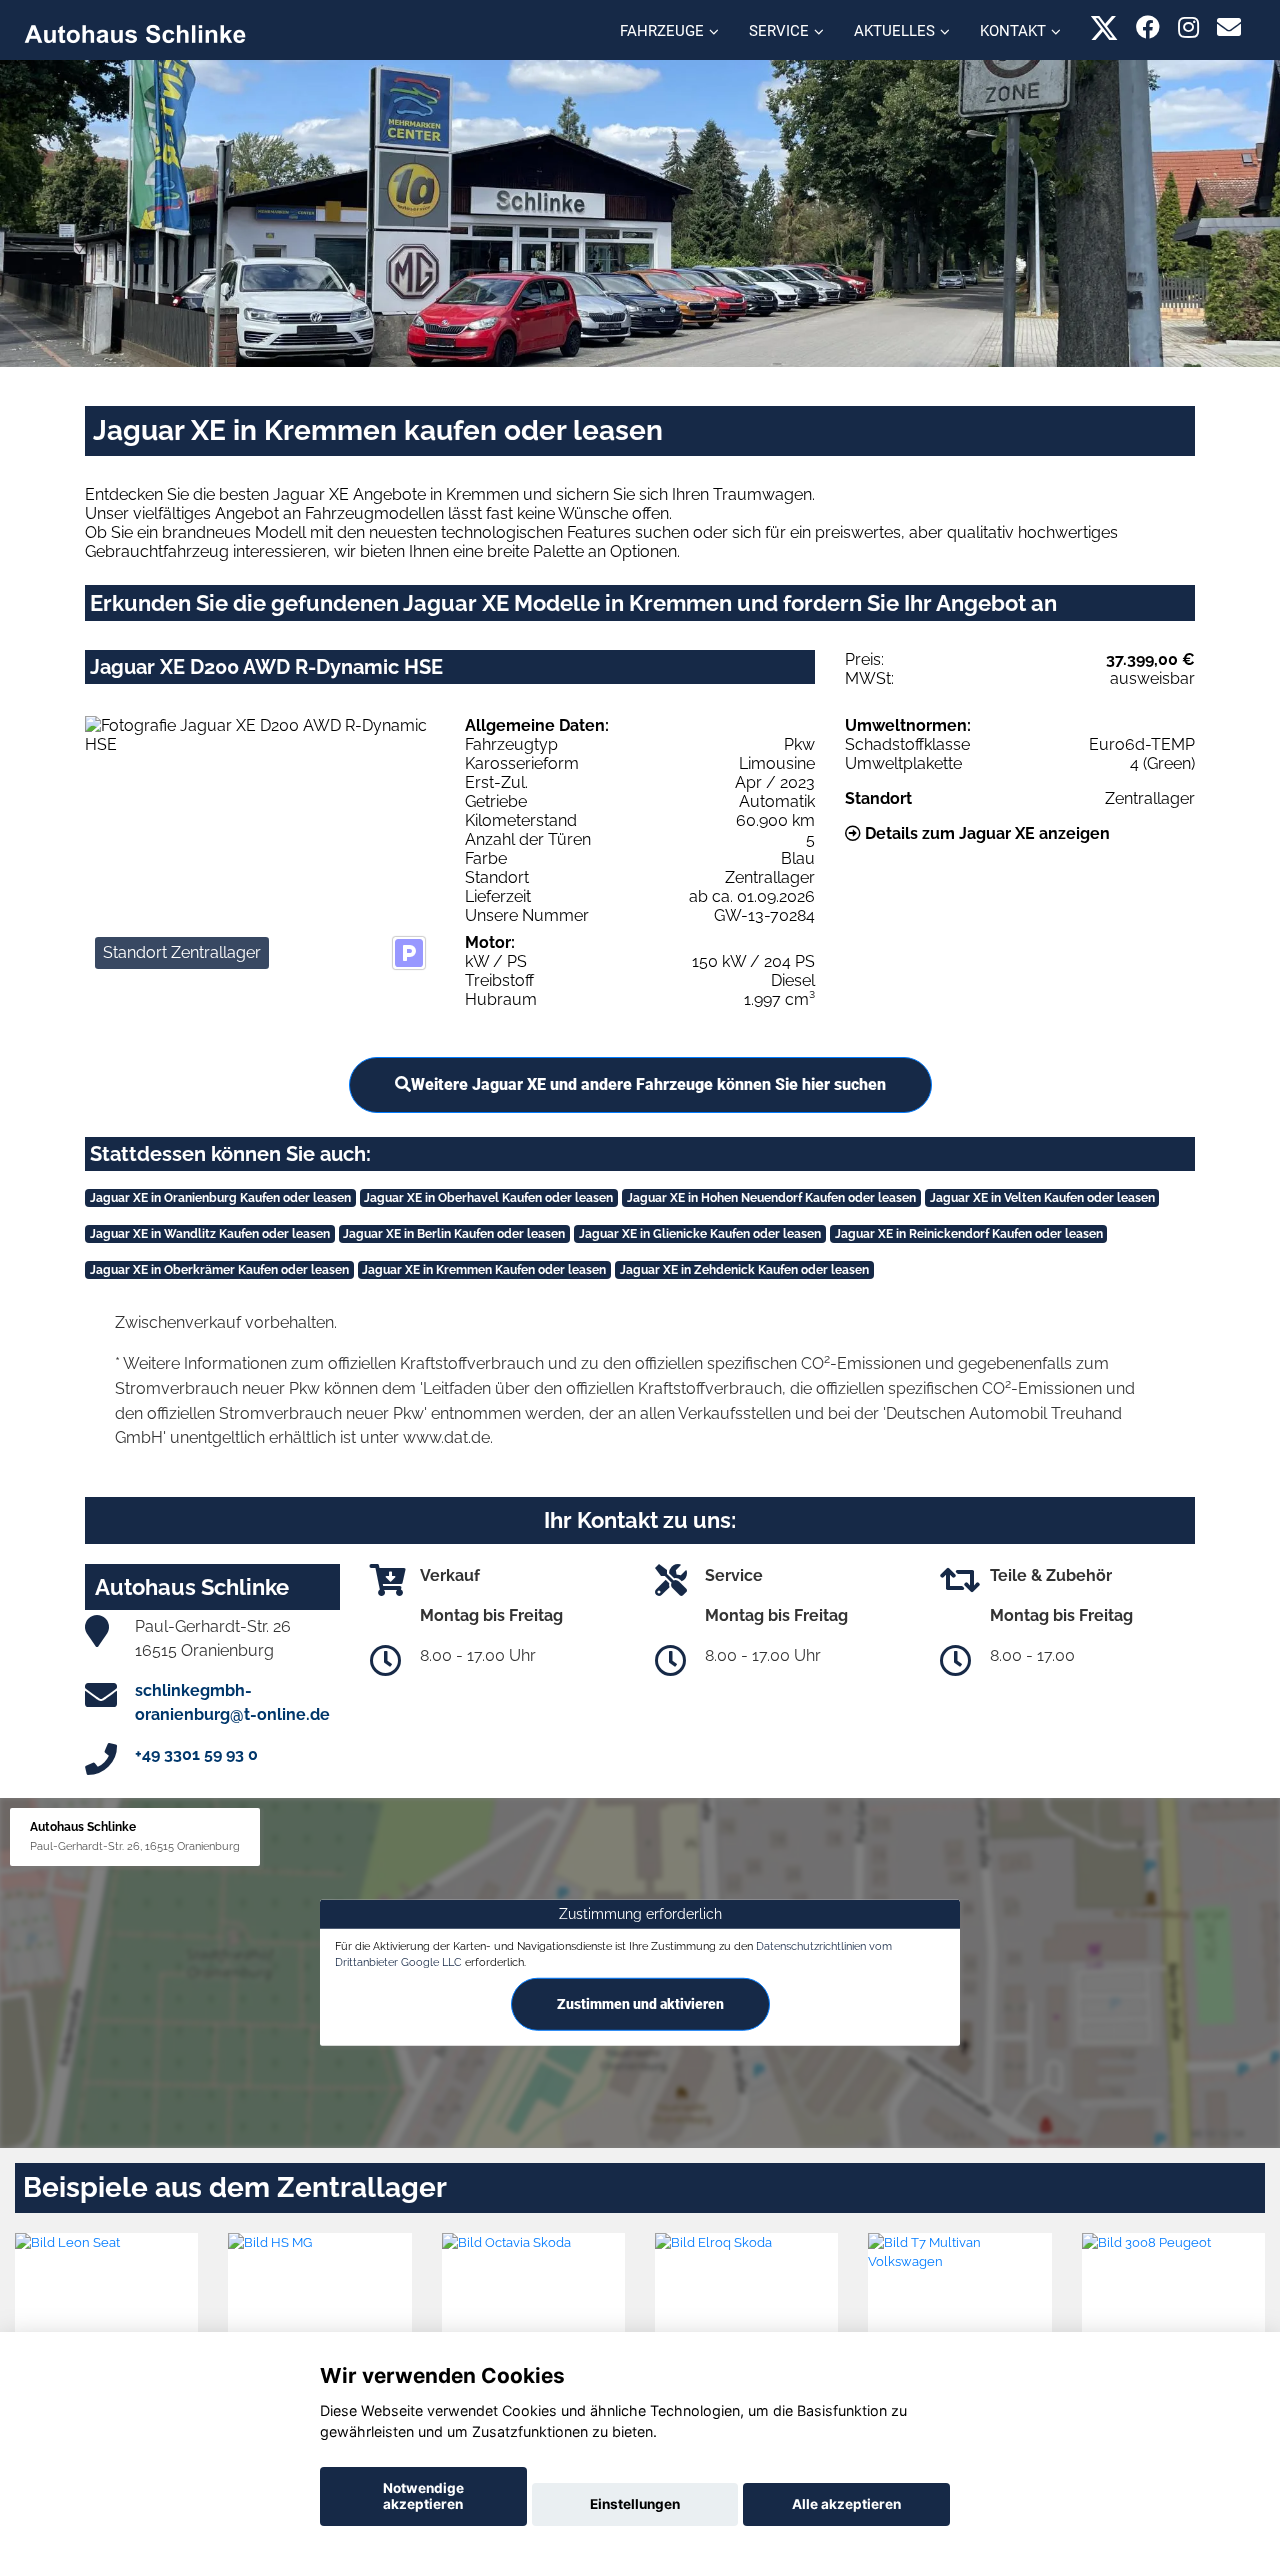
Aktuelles (894, 31)
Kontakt (1013, 31)
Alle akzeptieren (846, 2504)
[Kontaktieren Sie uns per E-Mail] (1229, 27)
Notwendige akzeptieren (423, 2496)
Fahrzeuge (662, 31)
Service (779, 31)
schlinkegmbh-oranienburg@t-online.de (232, 1702)
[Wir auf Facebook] (1148, 27)
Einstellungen (635, 2504)
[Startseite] (135, 32)
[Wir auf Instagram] (1188, 27)
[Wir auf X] (1104, 27)
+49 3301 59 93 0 (196, 1754)
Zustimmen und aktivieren (640, 2004)
